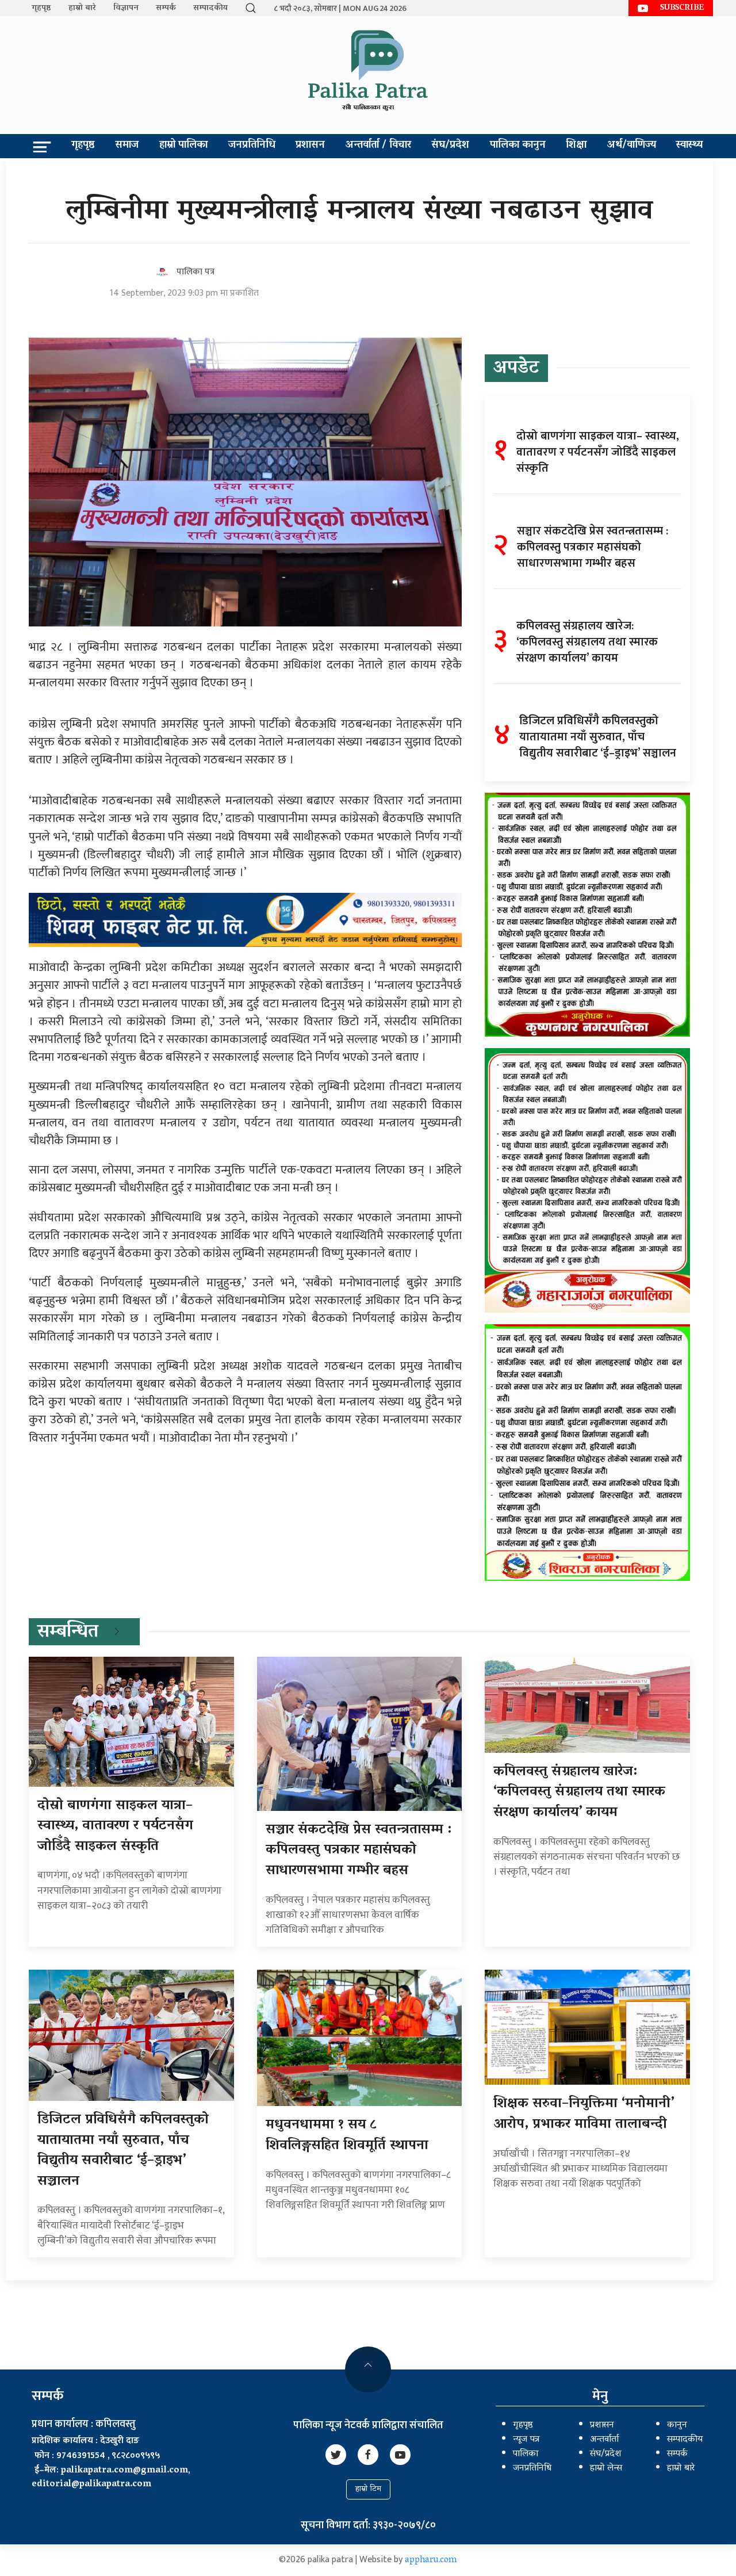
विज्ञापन (126, 8)
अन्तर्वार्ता (604, 2440)
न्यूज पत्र (526, 2440)
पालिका (526, 2454)
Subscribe (682, 8)
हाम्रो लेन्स (606, 2468)
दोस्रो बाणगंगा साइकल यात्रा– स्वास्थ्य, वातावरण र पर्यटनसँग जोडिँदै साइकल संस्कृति (115, 1826)
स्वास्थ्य (689, 146)
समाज (127, 146)
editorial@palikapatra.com (91, 2485)
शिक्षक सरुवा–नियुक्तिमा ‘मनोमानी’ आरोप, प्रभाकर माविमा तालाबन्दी (584, 2114)
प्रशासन (310, 146)
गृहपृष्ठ (41, 8)
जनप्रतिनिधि (252, 146)
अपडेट (516, 369)
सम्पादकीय (210, 8)
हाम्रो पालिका (183, 146)
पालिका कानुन (518, 146)
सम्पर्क (166, 8)
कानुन (677, 2425)
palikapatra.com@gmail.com (124, 2471)
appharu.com (431, 2560)
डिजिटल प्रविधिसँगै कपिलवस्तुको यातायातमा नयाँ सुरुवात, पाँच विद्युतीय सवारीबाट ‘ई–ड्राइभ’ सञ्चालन (123, 2151)
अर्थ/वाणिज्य (632, 146)
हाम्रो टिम (368, 2489)
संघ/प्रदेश (450, 146)
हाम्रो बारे (82, 8)
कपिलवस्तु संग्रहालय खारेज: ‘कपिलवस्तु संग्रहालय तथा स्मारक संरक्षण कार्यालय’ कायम (579, 1793)
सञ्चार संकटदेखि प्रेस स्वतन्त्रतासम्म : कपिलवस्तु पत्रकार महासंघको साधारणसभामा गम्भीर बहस (359, 1851)
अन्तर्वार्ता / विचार (378, 146)
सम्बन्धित (68, 1633)
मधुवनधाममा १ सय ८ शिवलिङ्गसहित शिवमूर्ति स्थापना (347, 2136)
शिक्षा (576, 146)
